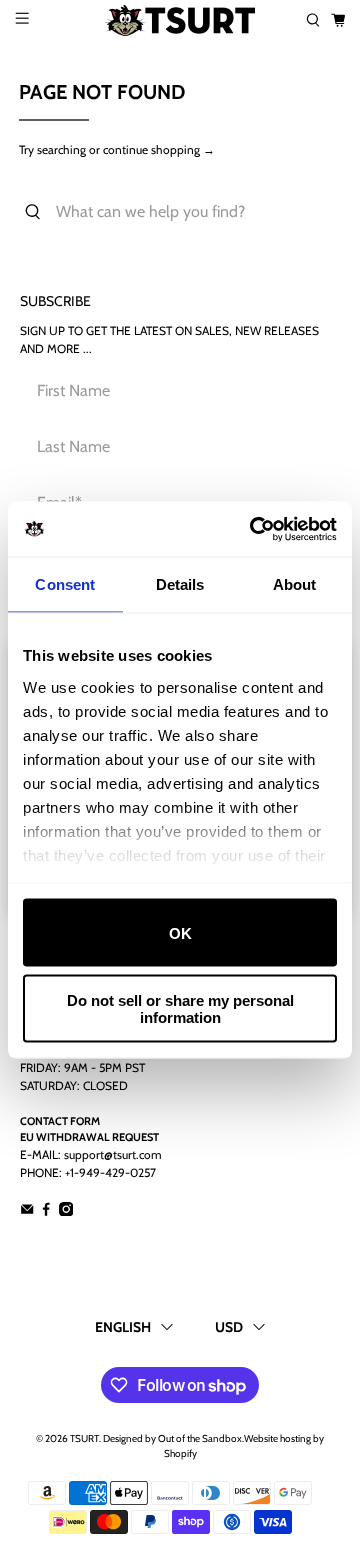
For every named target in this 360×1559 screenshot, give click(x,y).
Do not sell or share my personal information (180, 1008)
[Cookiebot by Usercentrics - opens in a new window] (254, 529)
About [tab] (295, 584)
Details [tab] (180, 584)
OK (180, 932)
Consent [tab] (65, 584)
